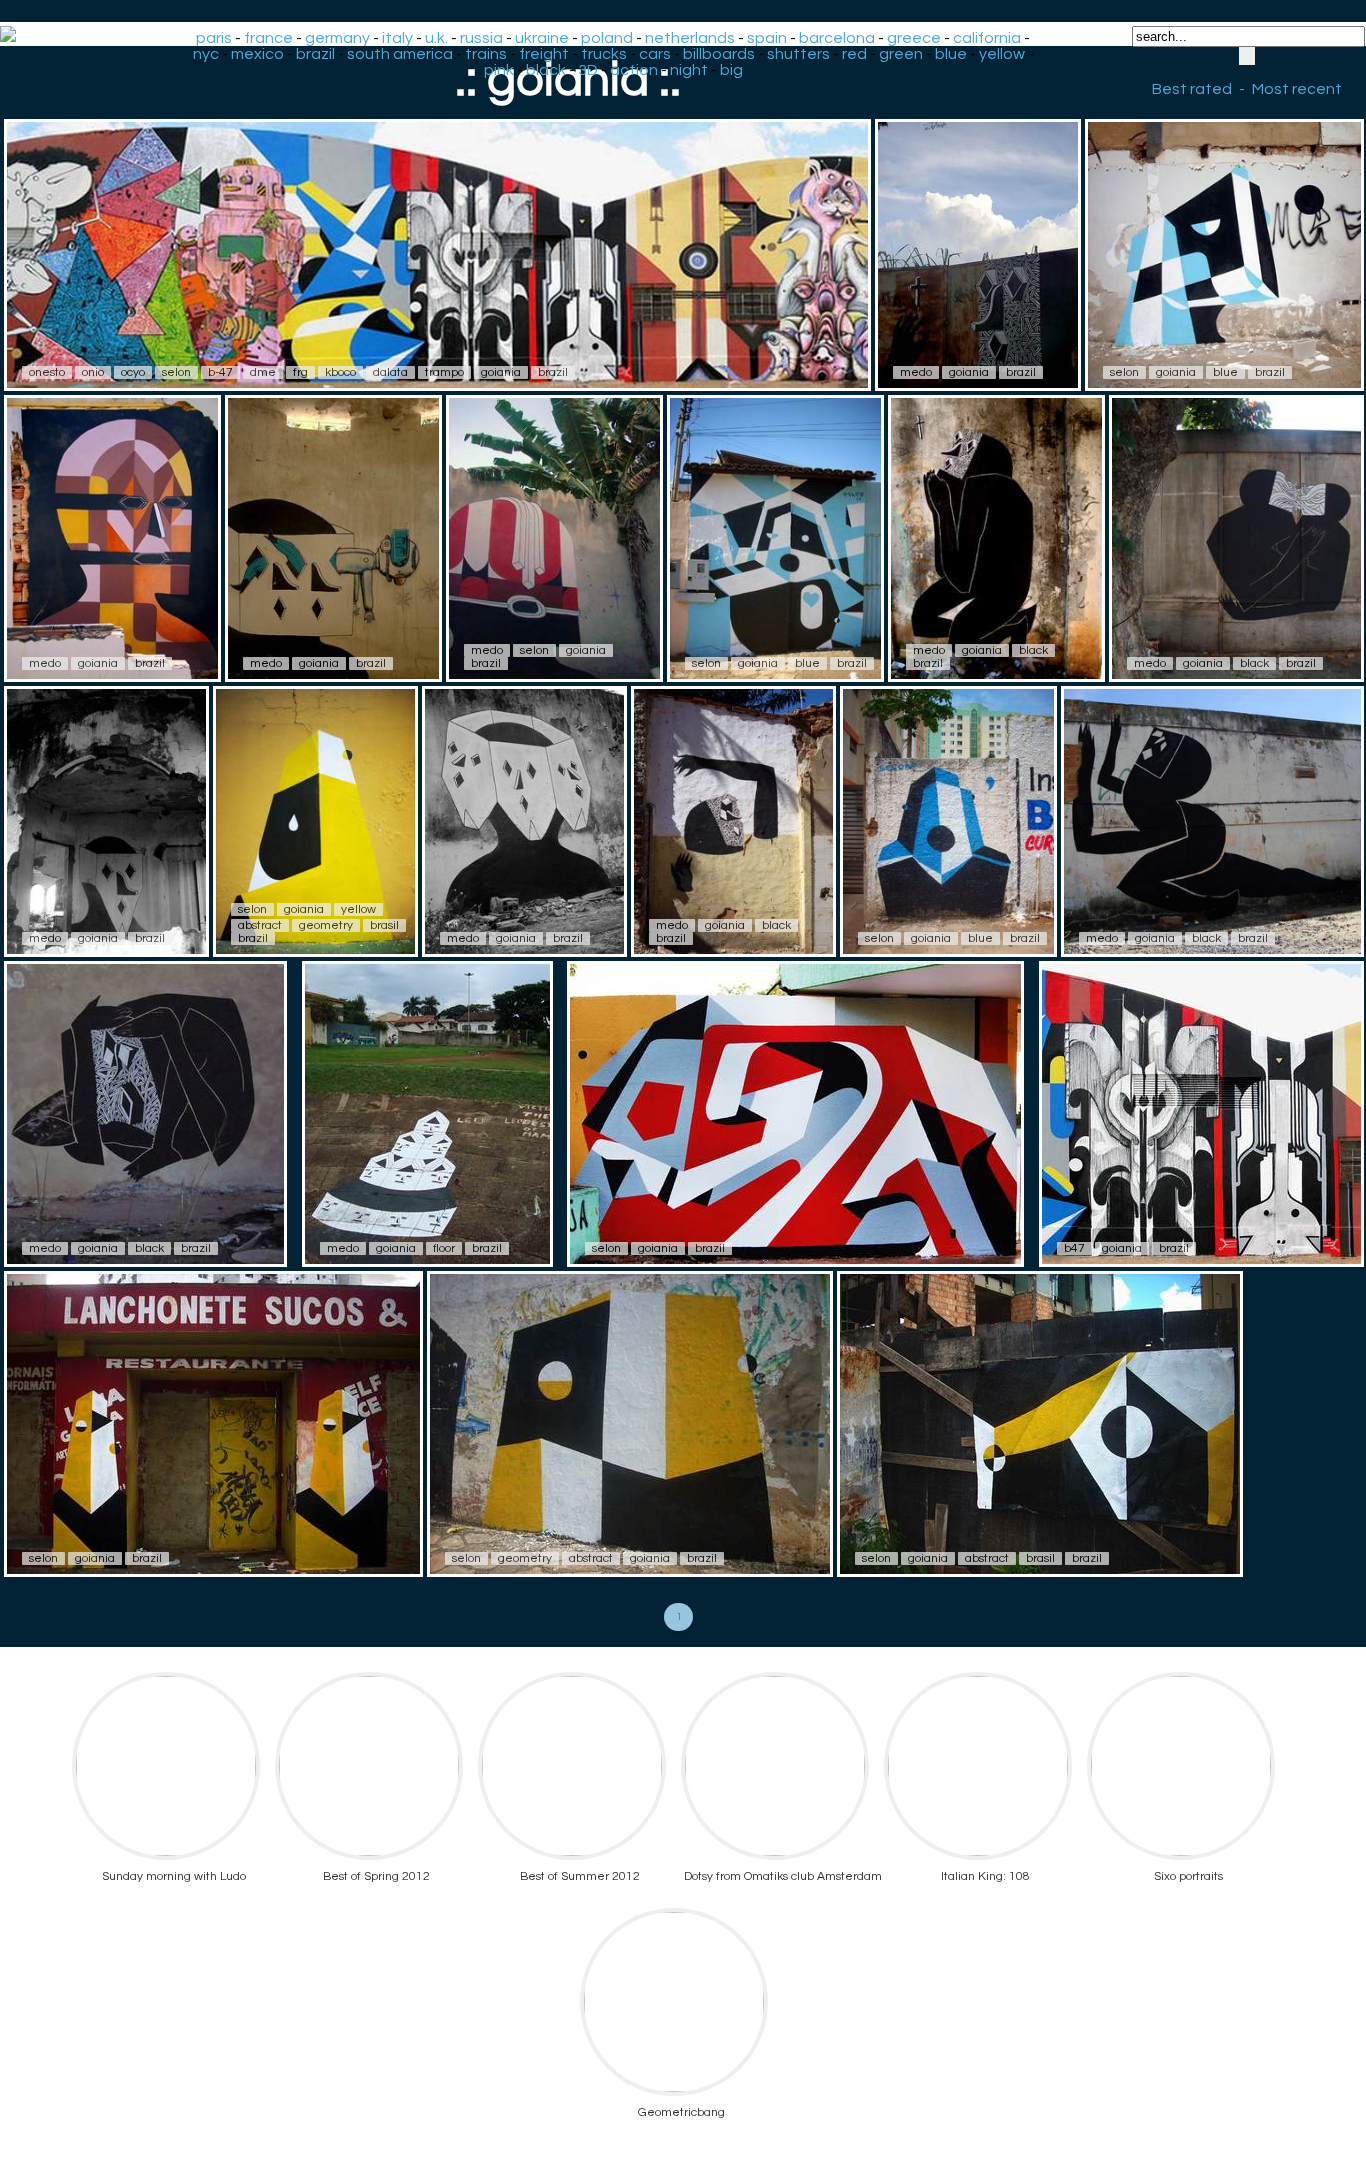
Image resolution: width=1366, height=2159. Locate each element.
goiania (501, 372)
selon (176, 372)
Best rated (1192, 89)
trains (486, 54)
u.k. (436, 38)
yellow (1002, 54)
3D (588, 70)
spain (767, 38)
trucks (604, 54)
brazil (315, 54)
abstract (260, 925)
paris (214, 38)
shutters (798, 54)
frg (300, 372)
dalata (390, 372)
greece (914, 38)
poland (607, 38)
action (634, 70)
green (901, 54)
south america (400, 54)
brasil (384, 925)
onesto (47, 372)
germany (337, 38)
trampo (444, 372)
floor (444, 1248)
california (987, 38)
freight (544, 54)
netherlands (690, 38)
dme (263, 372)
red (854, 54)
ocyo (133, 372)
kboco (340, 372)
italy (397, 38)
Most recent (1297, 89)
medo (916, 372)
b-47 (220, 372)
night (689, 70)
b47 (1074, 1248)
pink (499, 70)
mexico (257, 54)
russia (481, 38)
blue (951, 54)
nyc (206, 54)
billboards (719, 54)
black (546, 70)
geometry (326, 925)
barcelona (837, 38)
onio (93, 372)
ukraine (542, 38)
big (731, 70)
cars (655, 54)
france (268, 38)
